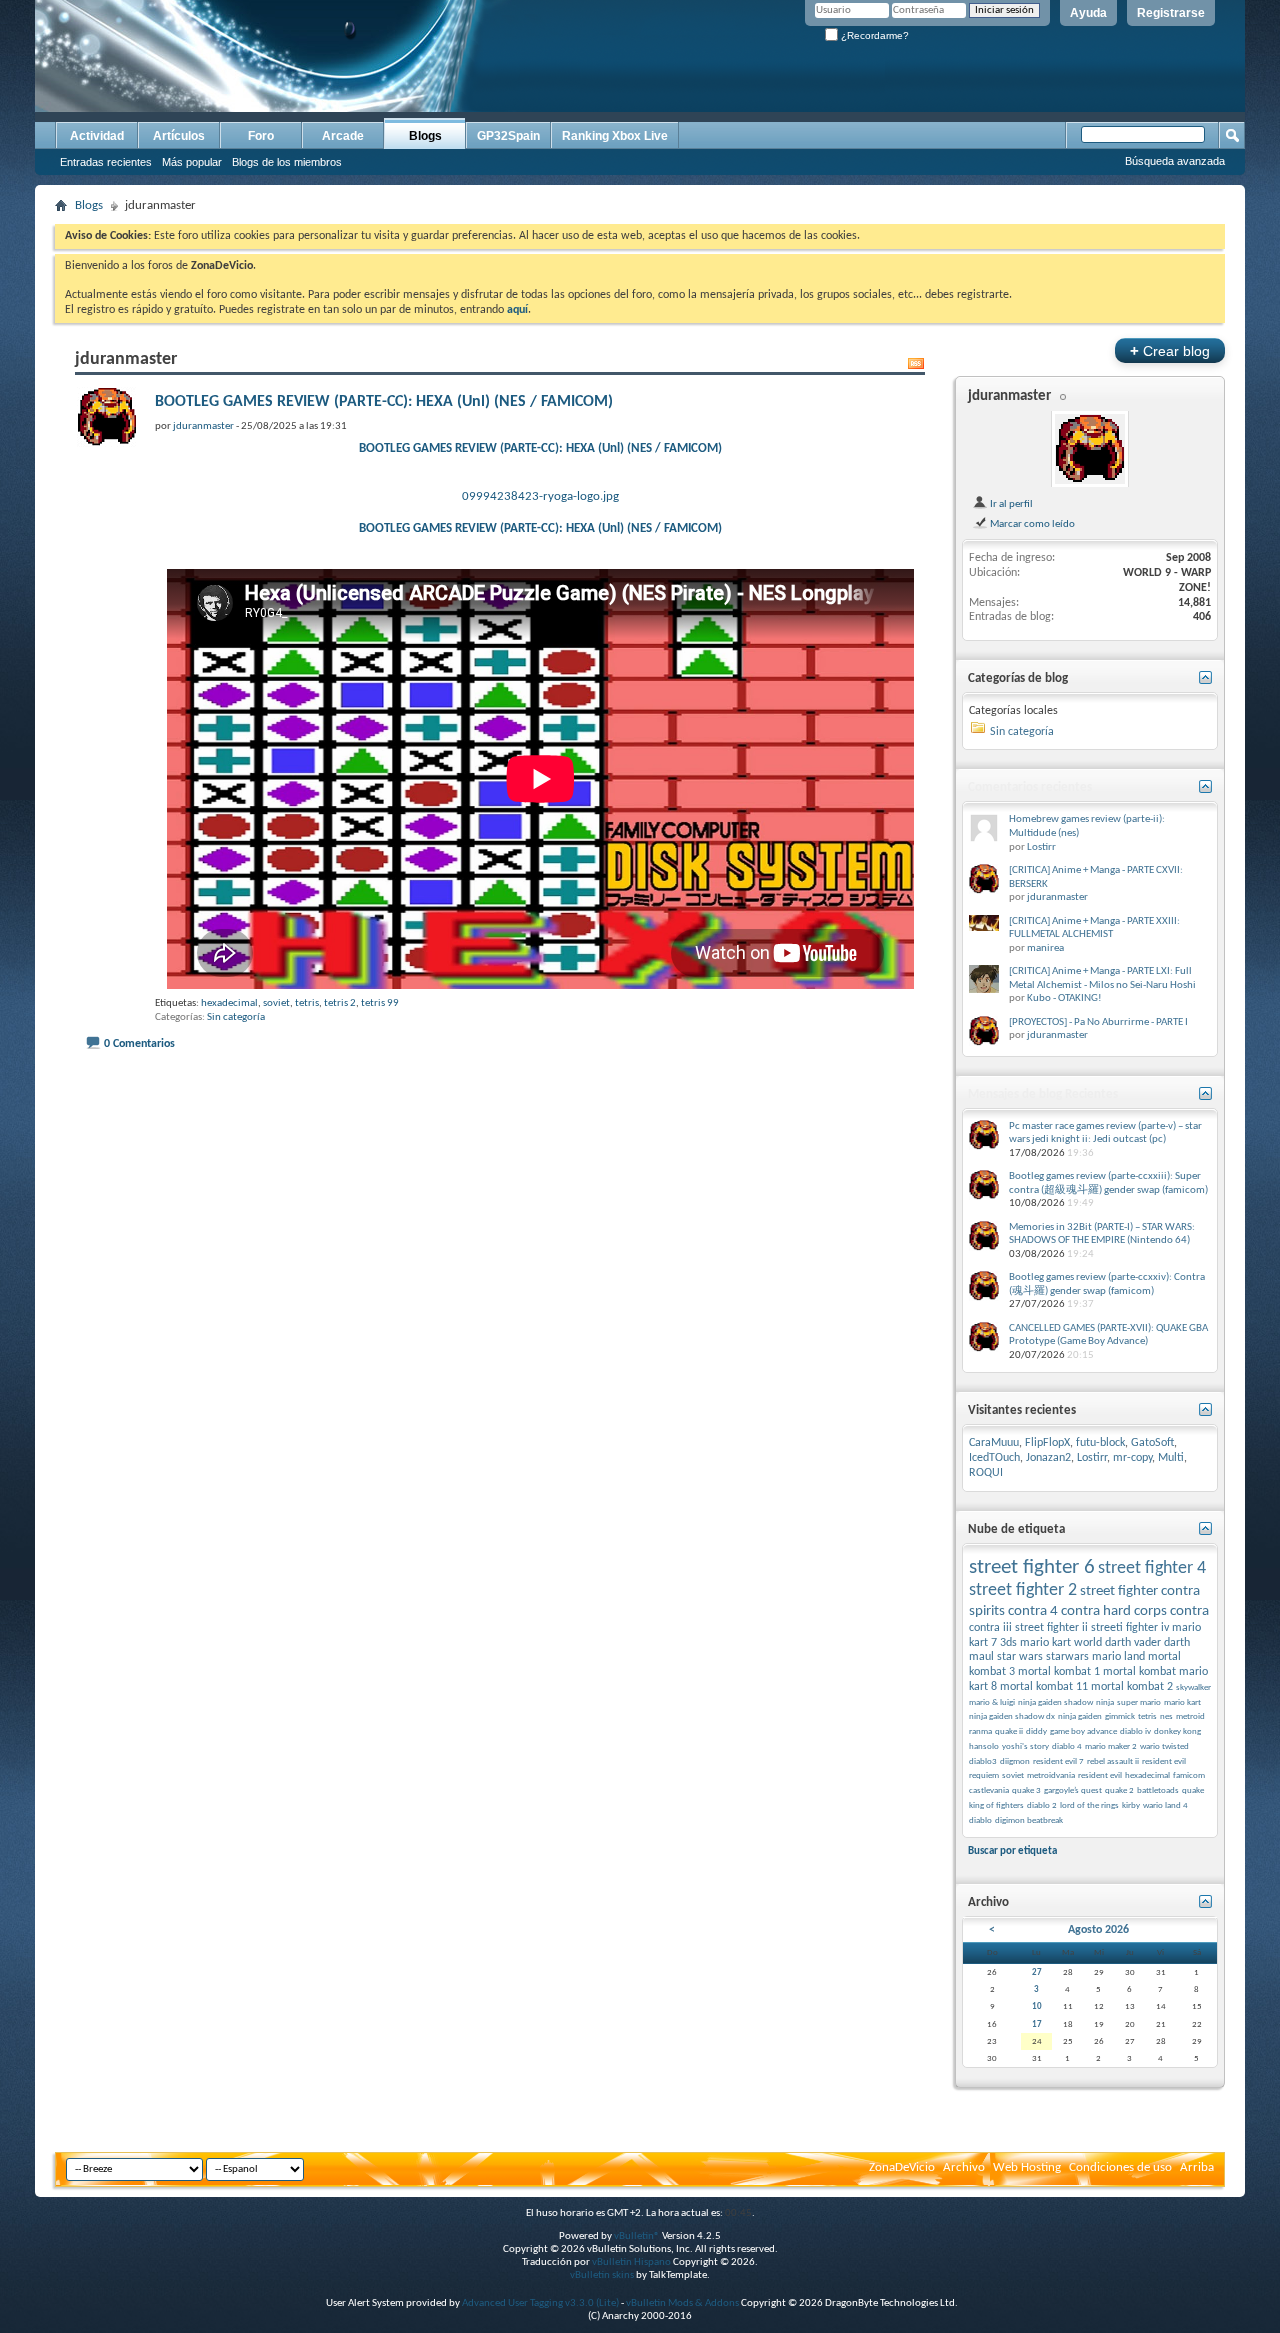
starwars (1067, 1657)
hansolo (984, 1746)
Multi (1171, 1458)
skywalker (1193, 1687)
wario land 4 (1165, 1805)
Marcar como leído (1031, 524)
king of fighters (996, 1805)
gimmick (1120, 1716)
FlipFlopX (1047, 1443)
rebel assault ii (1113, 1761)
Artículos (179, 136)
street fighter (1119, 1591)
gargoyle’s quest (1073, 1790)
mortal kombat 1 (1059, 1672)
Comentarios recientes (1030, 787)
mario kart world (1061, 1643)
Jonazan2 (1048, 1458)
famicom (1189, 1775)
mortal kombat (1139, 1672)
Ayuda (1088, 13)
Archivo (964, 2167)
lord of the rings (1089, 1805)
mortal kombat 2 (1132, 1687)
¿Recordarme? (873, 35)
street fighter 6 (1032, 1567)
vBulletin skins (602, 2275)
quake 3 (1026, 1790)
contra (1189, 1611)
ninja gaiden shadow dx (1012, 1716)
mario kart (1182, 1702)
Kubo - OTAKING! (1064, 998)
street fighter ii (1051, 1628)
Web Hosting (1027, 2167)
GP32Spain (508, 136)
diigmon (1015, 1761)
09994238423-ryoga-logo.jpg (540, 496)
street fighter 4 (1152, 1568)
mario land (1118, 1657)
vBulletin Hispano (631, 2262)
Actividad (97, 136)
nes (1166, 1716)
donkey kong (1177, 1731)
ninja (1105, 1702)
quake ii (1009, 1731)
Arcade (343, 136)
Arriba (1197, 2167)
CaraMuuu (994, 1443)
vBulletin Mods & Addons (682, 2303)
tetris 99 (380, 1003)
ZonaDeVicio (902, 2167)
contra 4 (1033, 1611)
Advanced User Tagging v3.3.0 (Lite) (540, 2303)
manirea (1045, 948)
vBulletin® (637, 2236)
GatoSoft (1152, 1443)
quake (1193, 1790)
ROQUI (986, 1473)
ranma (980, 1731)
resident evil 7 (1058, 1761)
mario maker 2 (1111, 1746)
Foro (261, 136)
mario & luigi (992, 1702)
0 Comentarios (139, 1044)
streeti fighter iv (1130, 1628)
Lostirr (1041, 847)
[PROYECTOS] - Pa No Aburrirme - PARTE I (1098, 1022)
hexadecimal (229, 1003)
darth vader (1133, 1643)
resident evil (1100, 1775)
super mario (1139, 1702)
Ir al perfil (1010, 504)
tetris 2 (340, 1003)
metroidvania (1051, 1775)
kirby (1131, 1805)
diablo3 (983, 1761)
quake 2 (1119, 1790)
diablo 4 (1067, 1746)
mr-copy (1132, 1458)
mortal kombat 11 (1044, 1687)
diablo (980, 1820)
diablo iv (1135, 1731)
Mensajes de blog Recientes (1043, 1094)
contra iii (990, 1628)
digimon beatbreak (1029, 1820)
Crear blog (1170, 350)
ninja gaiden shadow (1055, 1702)
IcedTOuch (994, 1458)
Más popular (192, 162)
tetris (307, 1003)
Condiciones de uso (1120, 2167)
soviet (276, 1003)
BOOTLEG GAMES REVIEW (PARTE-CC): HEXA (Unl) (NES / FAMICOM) (384, 402)
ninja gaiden (1080, 1716)
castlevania (989, 1790)
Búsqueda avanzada (1175, 161)
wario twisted (1164, 1746)
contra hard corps (1114, 1611)
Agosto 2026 (1098, 1930)
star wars (1020, 1657)
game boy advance (1083, 1731)
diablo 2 (1042, 1805)
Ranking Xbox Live (615, 136)
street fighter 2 (1023, 1590)
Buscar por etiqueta (1012, 1851)
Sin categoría (236, 1017)
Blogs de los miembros (287, 162)
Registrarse (1171, 13)
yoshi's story (1025, 1746)
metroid (1190, 1716)
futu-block (1100, 1443)
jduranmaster (1009, 396)
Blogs (425, 136)
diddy (1036, 1731)
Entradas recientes (106, 162)
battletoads (1158, 1790)
